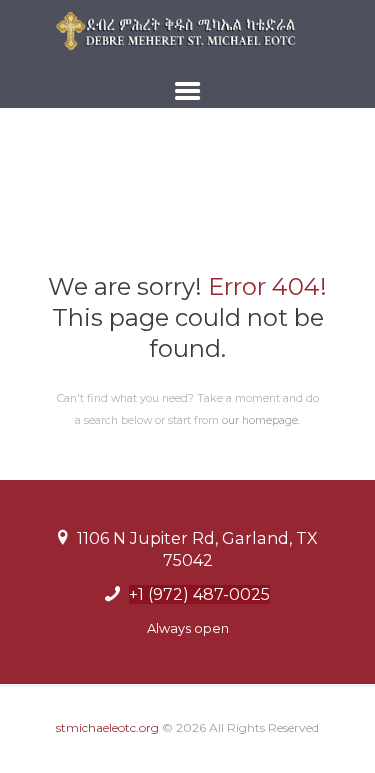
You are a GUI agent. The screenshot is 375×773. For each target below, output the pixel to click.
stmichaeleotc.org (107, 727)
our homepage (260, 420)
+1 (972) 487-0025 (199, 594)
